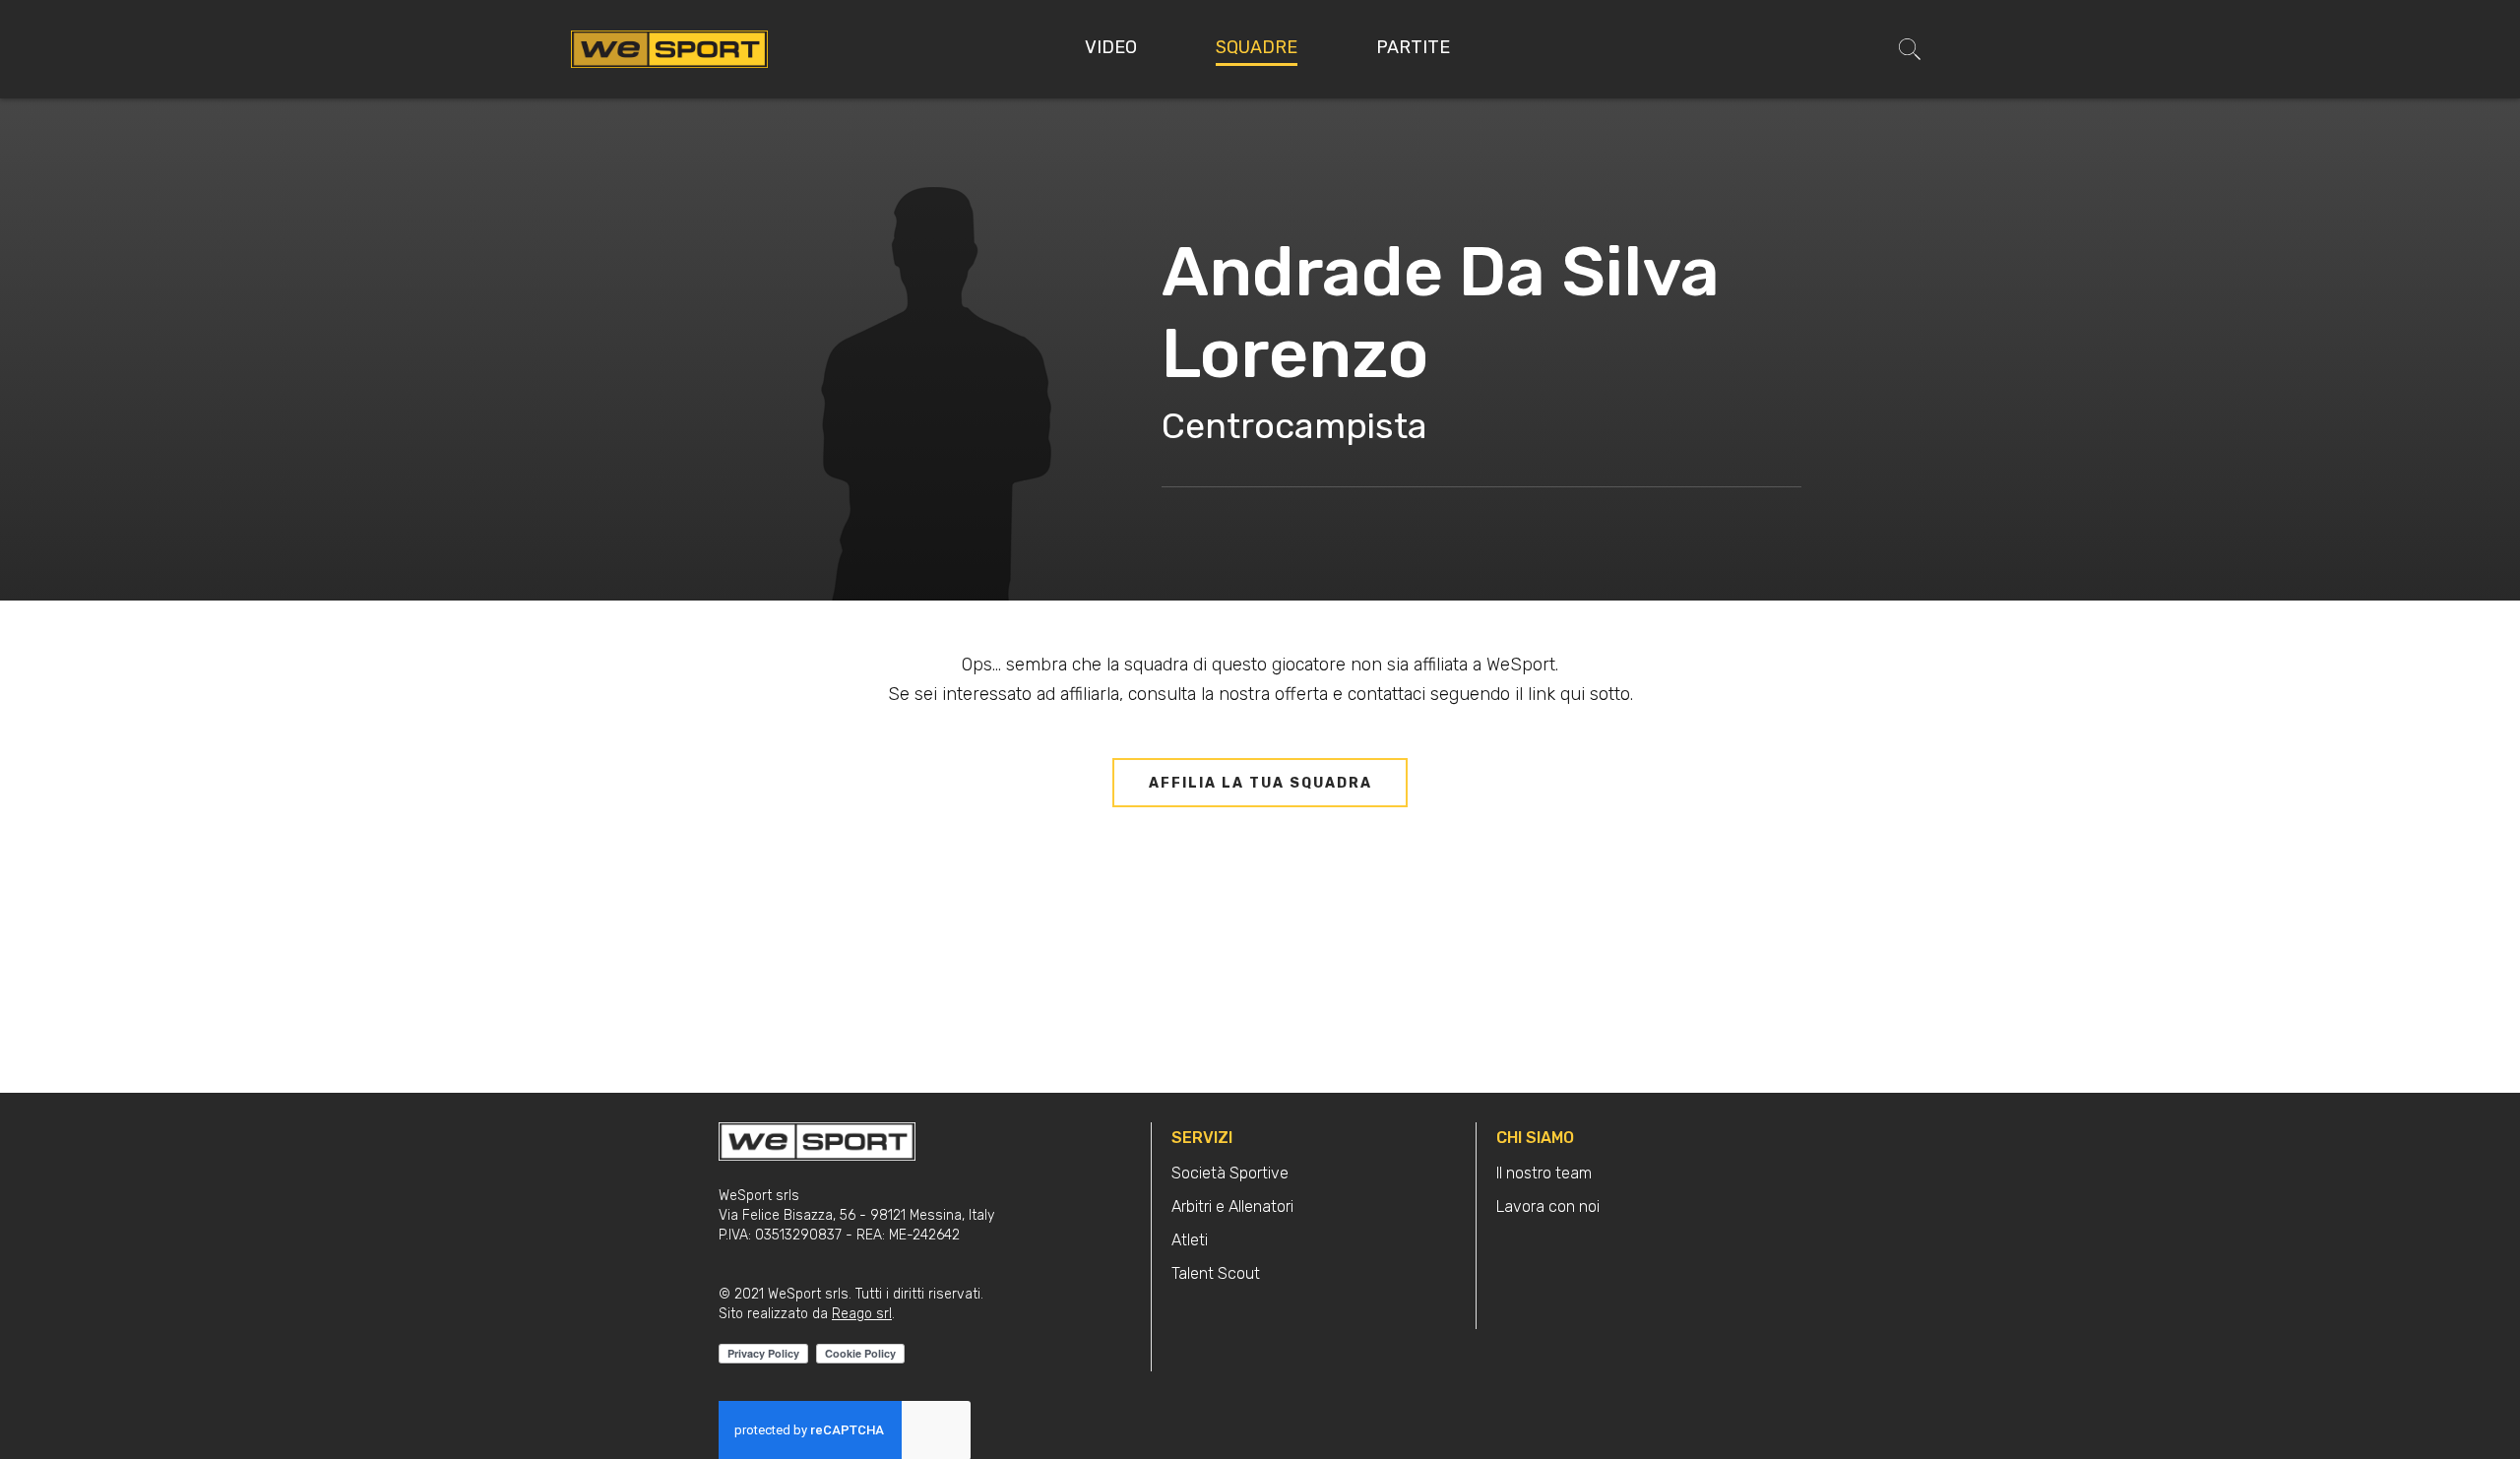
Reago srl (862, 1314)
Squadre (1257, 47)
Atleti (1190, 1240)
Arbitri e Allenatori (1232, 1206)
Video (1111, 47)
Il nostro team (1544, 1173)
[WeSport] (669, 48)
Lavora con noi (1548, 1206)
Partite (1413, 47)
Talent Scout (1216, 1273)
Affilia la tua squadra (1260, 783)
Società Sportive (1230, 1173)
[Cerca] (1910, 49)
